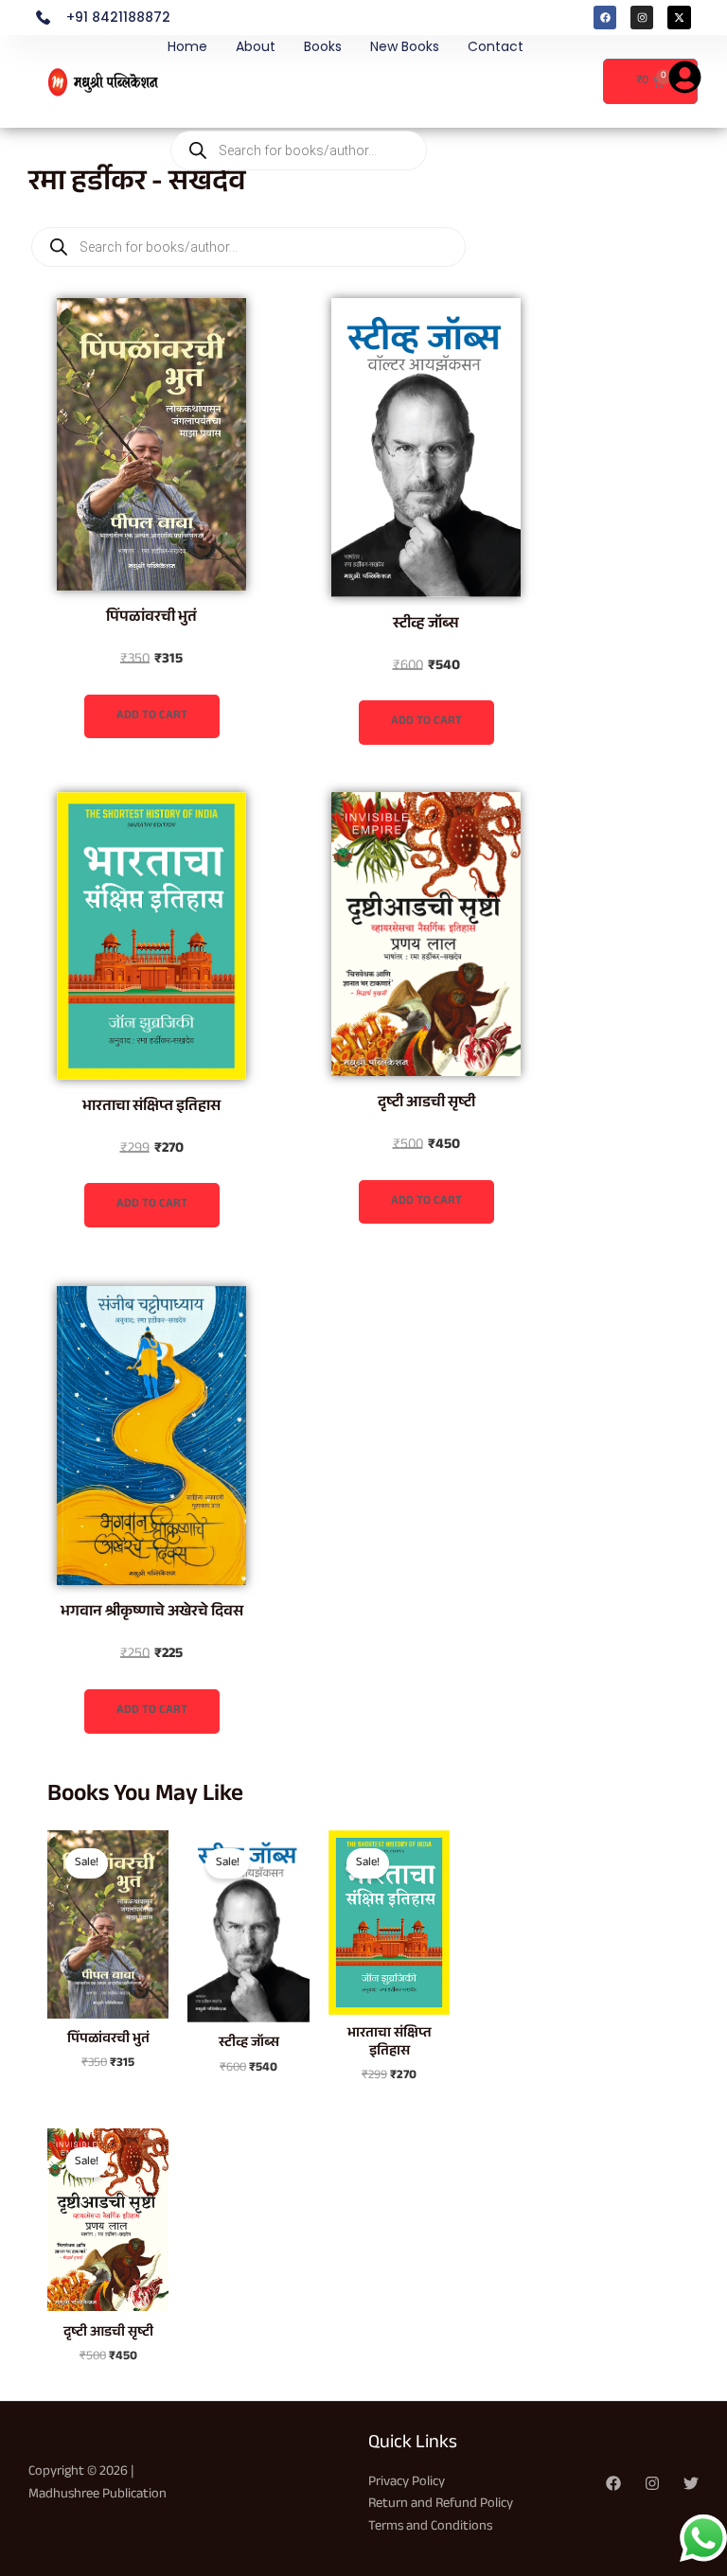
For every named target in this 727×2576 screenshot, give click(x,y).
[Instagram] (652, 2483)
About (256, 46)
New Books (405, 46)
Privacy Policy (407, 2483)
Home (187, 46)
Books (323, 46)
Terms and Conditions (430, 2527)
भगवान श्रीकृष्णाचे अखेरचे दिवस (152, 1613)
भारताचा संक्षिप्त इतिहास (151, 1108)
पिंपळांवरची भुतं (151, 618)
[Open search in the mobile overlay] (299, 93)
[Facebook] (613, 2483)
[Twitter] (691, 2483)
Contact (496, 46)
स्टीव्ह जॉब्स (426, 625)
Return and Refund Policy (441, 2505)
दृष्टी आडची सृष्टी (426, 1104)
